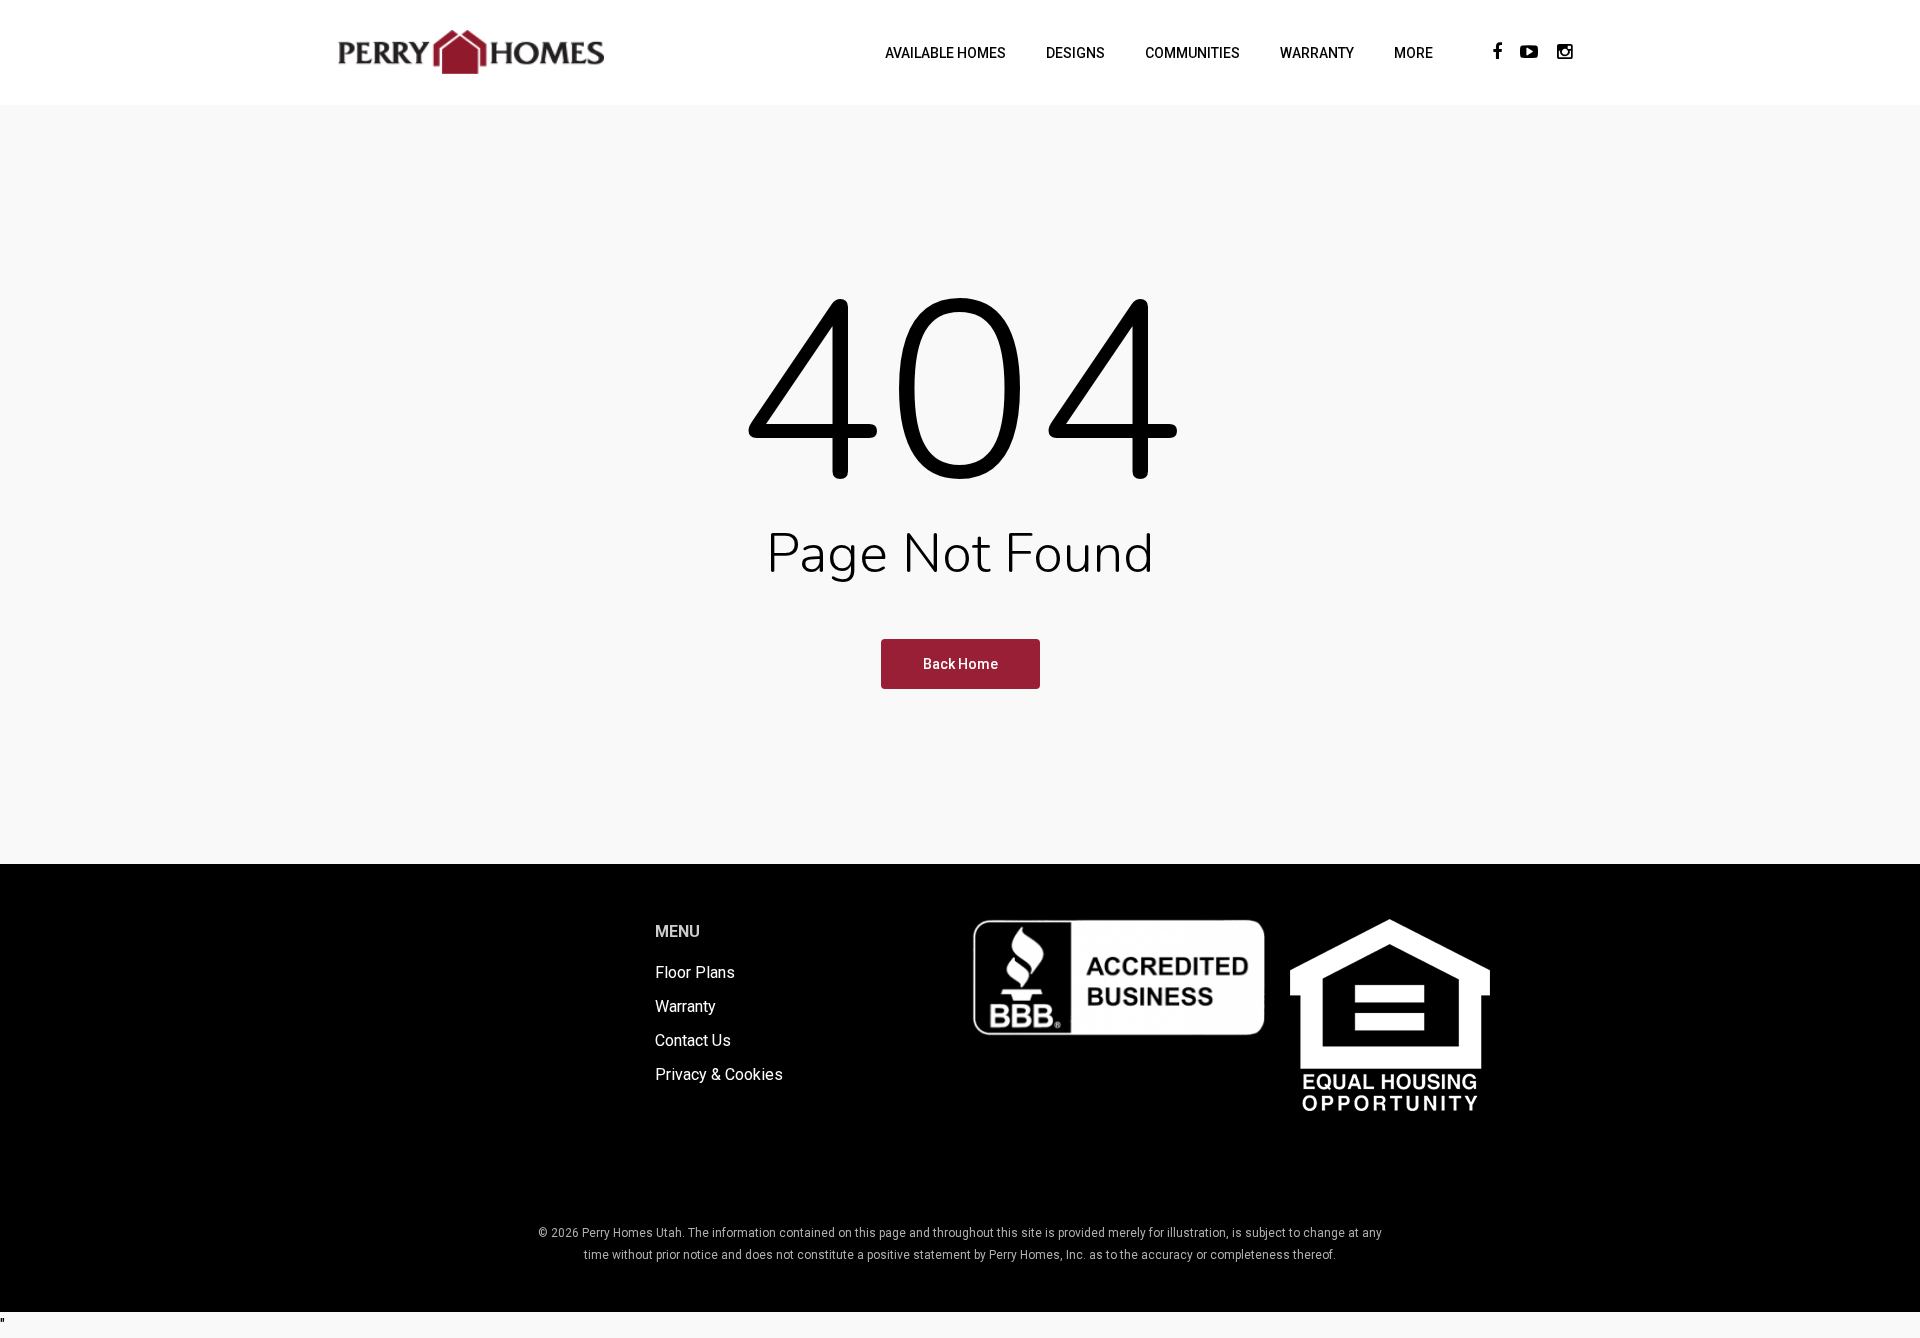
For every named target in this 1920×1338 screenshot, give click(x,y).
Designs (1075, 53)
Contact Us (693, 1040)
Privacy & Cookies (719, 1074)
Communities (1192, 53)
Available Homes (945, 53)
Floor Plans (695, 972)
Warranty (1317, 53)
